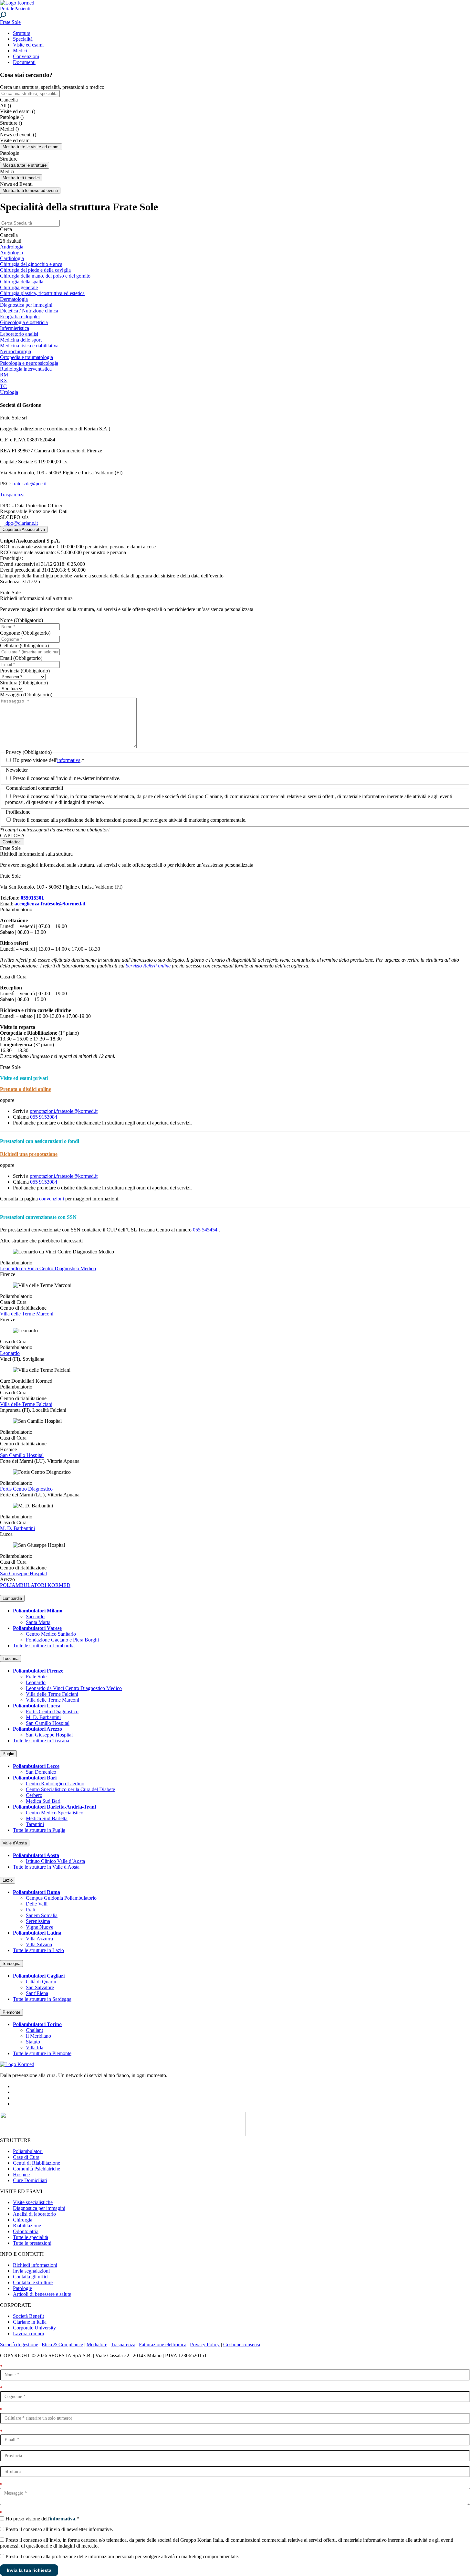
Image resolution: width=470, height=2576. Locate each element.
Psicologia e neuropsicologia (29, 363)
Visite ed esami (28, 45)
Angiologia (11, 253)
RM (4, 375)
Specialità (23, 39)
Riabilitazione (27, 2226)
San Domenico (41, 1772)
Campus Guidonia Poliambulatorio (61, 1898)
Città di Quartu (41, 1982)
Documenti (24, 62)
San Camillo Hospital (22, 1455)
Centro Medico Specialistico (55, 1813)
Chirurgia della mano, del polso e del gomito (45, 276)
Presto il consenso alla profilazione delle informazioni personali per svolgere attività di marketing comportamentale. (130, 820)
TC (3, 386)
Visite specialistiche (33, 2202)
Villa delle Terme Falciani (26, 1404)
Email (21, 658)
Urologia (9, 392)
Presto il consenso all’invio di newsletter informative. (67, 778)
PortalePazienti (15, 9)
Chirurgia (23, 2220)
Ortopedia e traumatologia (26, 357)
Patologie (22, 2288)
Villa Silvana (39, 1944)
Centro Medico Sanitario (51, 1634)
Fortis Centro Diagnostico (26, 1489)
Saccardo (35, 1616)
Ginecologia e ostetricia (24, 322)
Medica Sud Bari (43, 1801)
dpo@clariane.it (21, 523)
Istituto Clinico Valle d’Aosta (55, 1861)
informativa (69, 760)
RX (4, 380)
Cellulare (24, 645)
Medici (20, 51)
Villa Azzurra (39, 1939)
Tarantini (35, 1824)
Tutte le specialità (31, 2237)
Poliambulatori (28, 2151)
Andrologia (12, 247)
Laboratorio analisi (19, 334)
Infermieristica (15, 328)
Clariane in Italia (30, 2322)
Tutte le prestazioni (32, 2243)
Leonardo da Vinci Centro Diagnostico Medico (48, 1268)
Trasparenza (12, 495)
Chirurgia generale (19, 287)
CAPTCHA (12, 835)
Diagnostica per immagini (26, 305)
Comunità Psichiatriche (37, 2169)
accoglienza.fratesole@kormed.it (50, 904)
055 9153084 (44, 1117)
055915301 (32, 898)
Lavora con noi (28, 2333)
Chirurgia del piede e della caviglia (35, 270)
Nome (21, 620)
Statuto (33, 2042)
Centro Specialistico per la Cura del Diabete (70, 1789)
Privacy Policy (205, 2344)
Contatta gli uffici (31, 2277)
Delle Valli (37, 1904)
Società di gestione (19, 2344)
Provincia (25, 671)
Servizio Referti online (148, 966)
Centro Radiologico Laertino (55, 1784)
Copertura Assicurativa (24, 529)
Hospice (21, 2175)
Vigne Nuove (40, 1927)
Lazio (8, 1880)
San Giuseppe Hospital (23, 1573)
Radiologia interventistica (26, 369)
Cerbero (34, 1795)
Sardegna (11, 1964)
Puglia (8, 1754)
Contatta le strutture (33, 2282)
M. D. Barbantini (17, 1528)
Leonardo (10, 1353)
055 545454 (205, 1230)
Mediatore (97, 2344)
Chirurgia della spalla (22, 282)
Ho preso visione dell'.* (49, 760)
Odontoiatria (26, 2231)
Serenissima (38, 1921)
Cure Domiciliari (30, 2180)
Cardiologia (12, 258)
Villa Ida (35, 2048)
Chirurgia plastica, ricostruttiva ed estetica (42, 293)
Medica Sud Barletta (47, 1818)
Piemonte (11, 2012)
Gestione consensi (242, 2344)
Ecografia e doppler (20, 317)
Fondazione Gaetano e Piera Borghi (62, 1640)
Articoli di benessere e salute (42, 2294)
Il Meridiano (38, 2036)
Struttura (22, 33)
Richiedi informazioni (35, 2265)
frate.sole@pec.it (29, 484)
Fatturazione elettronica (163, 2344)
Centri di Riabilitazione (37, 2163)
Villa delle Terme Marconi (27, 1314)
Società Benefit (28, 2316)
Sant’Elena (37, 1993)
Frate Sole (36, 1677)
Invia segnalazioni (31, 2271)
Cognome (25, 633)
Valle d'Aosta (15, 1843)
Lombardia (12, 1598)
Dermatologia (14, 299)
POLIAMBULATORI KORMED (35, 1585)
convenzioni (52, 1199)
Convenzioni (26, 56)
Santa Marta (38, 1622)
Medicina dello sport (21, 340)
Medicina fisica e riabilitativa (29, 346)
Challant (34, 2030)
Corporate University (34, 2328)
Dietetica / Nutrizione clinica (29, 311)
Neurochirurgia (16, 351)
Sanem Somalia (42, 1915)
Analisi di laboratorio (34, 2214)
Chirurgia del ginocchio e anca (31, 264)
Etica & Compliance (62, 2344)
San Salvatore (40, 1987)
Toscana (10, 1658)
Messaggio (26, 695)
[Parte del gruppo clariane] (123, 2134)
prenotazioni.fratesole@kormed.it (64, 1111)
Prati (31, 1910)
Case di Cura (26, 2157)
